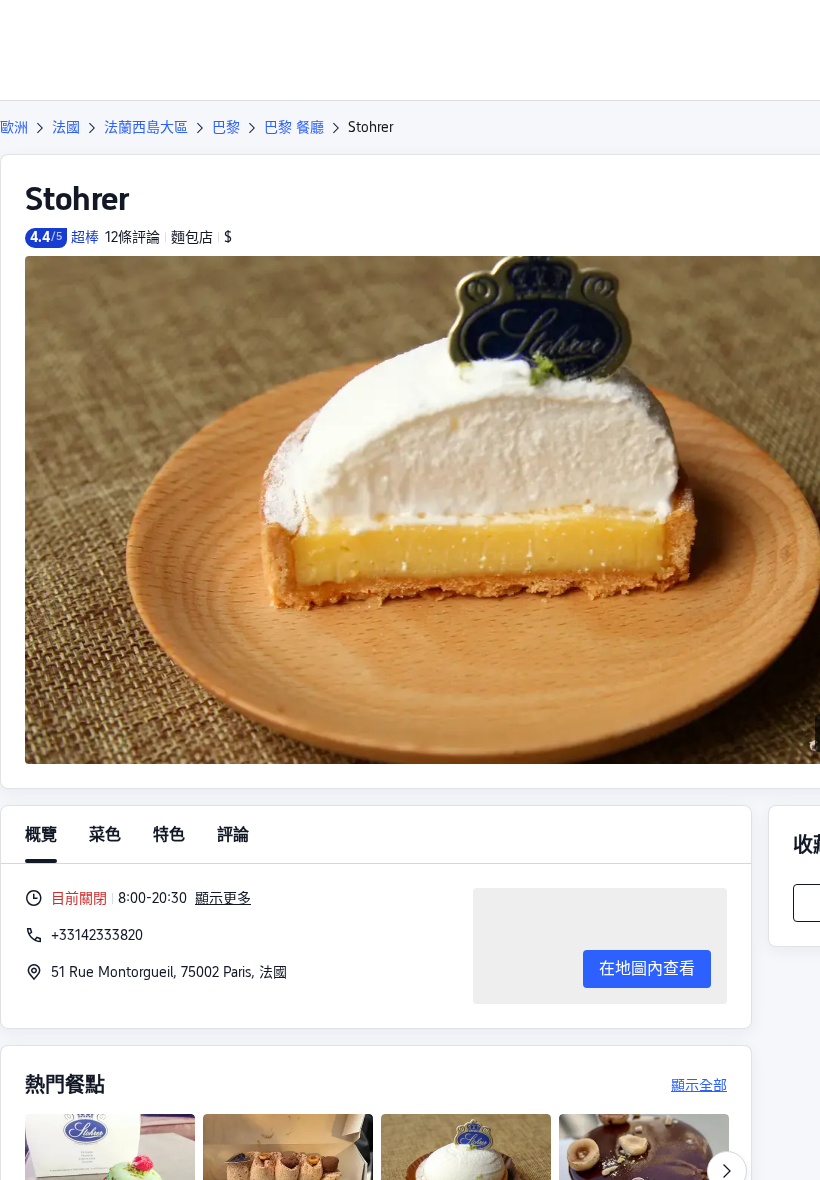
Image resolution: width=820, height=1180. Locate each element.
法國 (66, 127)
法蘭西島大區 (146, 127)
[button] (684, 33)
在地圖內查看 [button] (647, 968)
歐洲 (14, 127)
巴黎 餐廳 (294, 127)
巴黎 (226, 127)
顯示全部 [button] (699, 1085)
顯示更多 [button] (223, 898)
